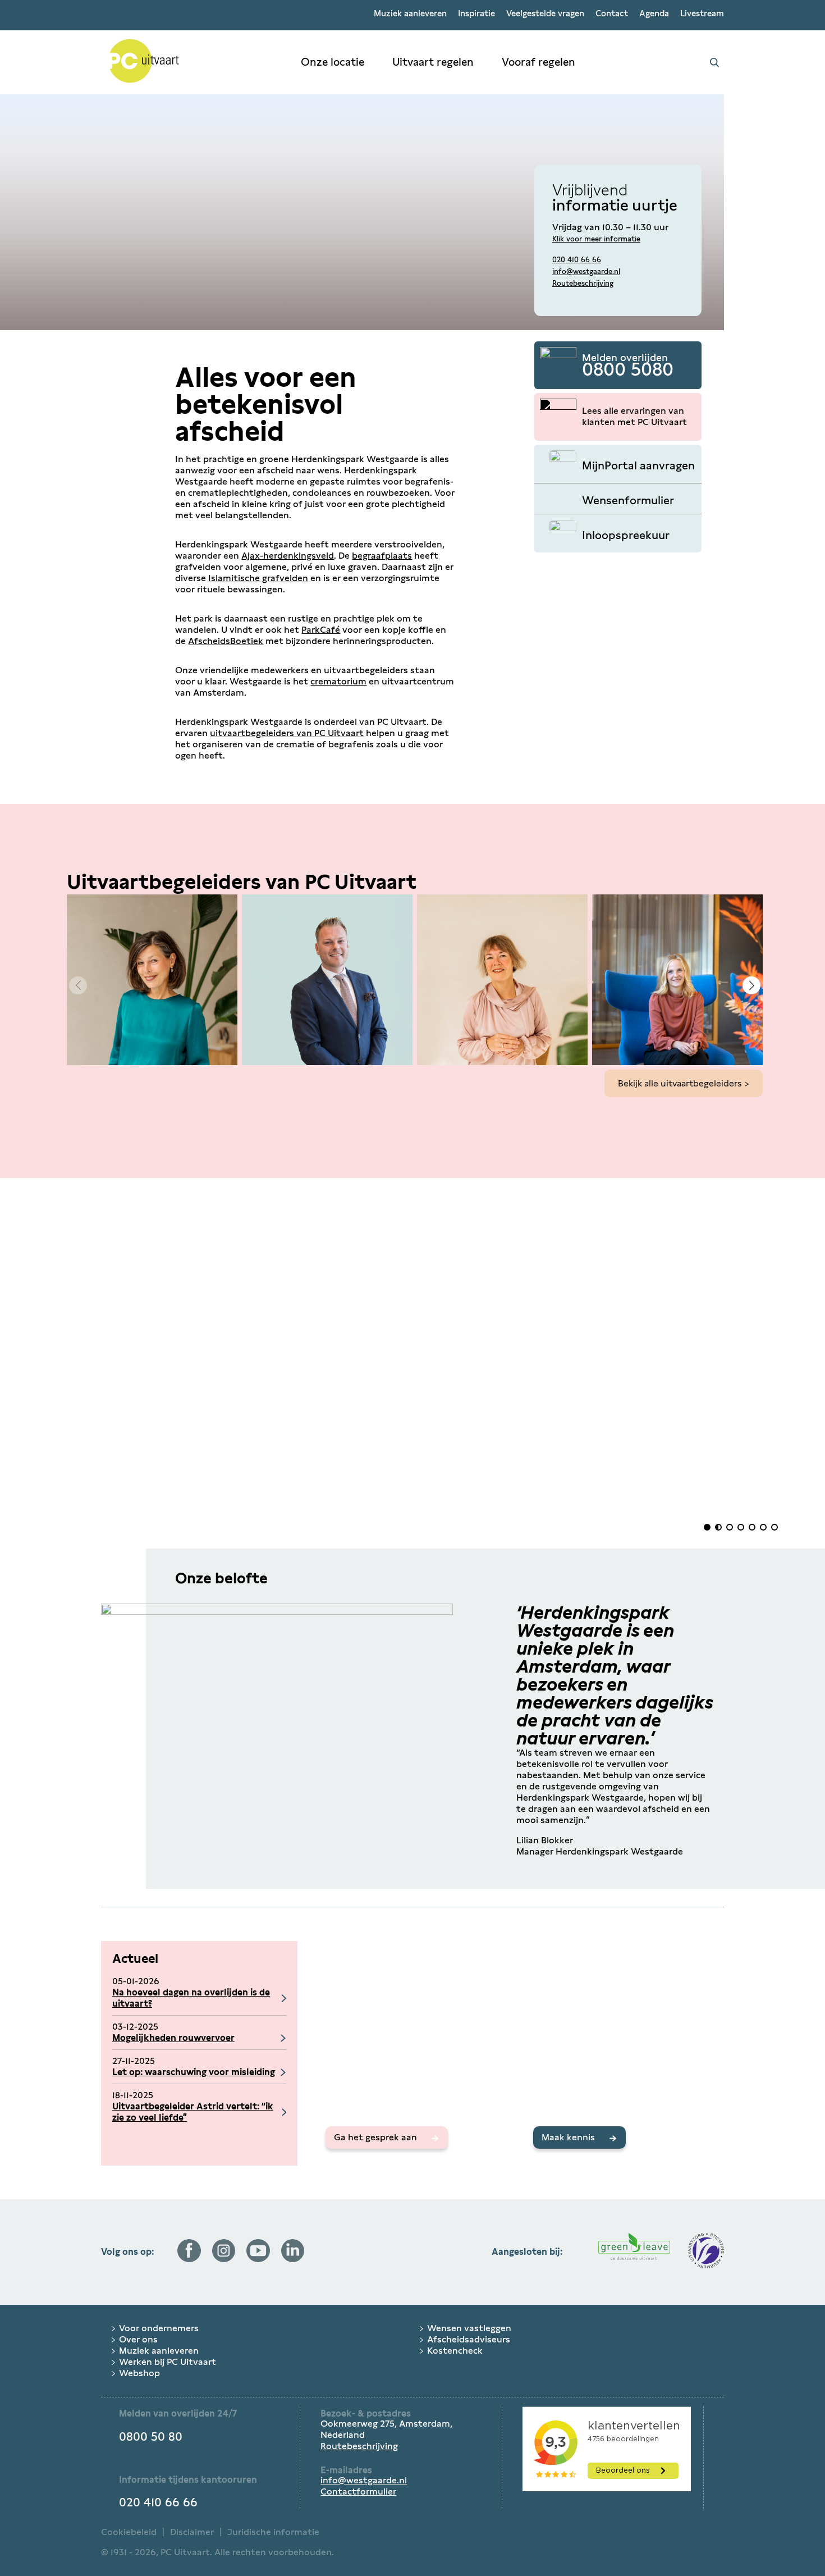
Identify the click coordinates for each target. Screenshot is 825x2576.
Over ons (138, 2339)
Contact (612, 13)
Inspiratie (476, 13)
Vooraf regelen (538, 62)
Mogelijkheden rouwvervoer (173, 2038)
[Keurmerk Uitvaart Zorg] (706, 2252)
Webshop (139, 2373)
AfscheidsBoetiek (226, 641)
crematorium (338, 681)
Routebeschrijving (583, 283)
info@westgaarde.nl (586, 271)
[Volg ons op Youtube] (258, 2259)
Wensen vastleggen (469, 2328)
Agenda (654, 13)
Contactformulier (358, 2491)
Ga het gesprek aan (375, 2137)
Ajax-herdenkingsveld (288, 556)
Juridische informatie (273, 2532)
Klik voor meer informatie (596, 239)
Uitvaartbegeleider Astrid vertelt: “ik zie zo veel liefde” (193, 2112)
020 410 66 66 (577, 260)
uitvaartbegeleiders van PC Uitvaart (287, 733)
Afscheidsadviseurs (469, 2339)
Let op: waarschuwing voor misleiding (194, 2072)
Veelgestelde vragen (545, 13)
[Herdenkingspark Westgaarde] (194, 62)
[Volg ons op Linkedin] (293, 2259)
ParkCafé (321, 630)
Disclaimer (192, 2532)
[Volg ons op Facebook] (189, 2259)
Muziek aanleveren (410, 13)
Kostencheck (455, 2351)
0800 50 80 (151, 2437)
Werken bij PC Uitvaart (168, 2362)
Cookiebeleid (129, 2532)
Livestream (702, 13)
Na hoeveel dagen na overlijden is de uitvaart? (191, 1998)
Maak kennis (568, 2137)
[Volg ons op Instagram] (224, 2259)
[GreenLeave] (634, 2252)
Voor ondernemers (159, 2328)
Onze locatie (333, 62)
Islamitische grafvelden (258, 578)
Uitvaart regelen (433, 62)
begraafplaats (382, 556)
